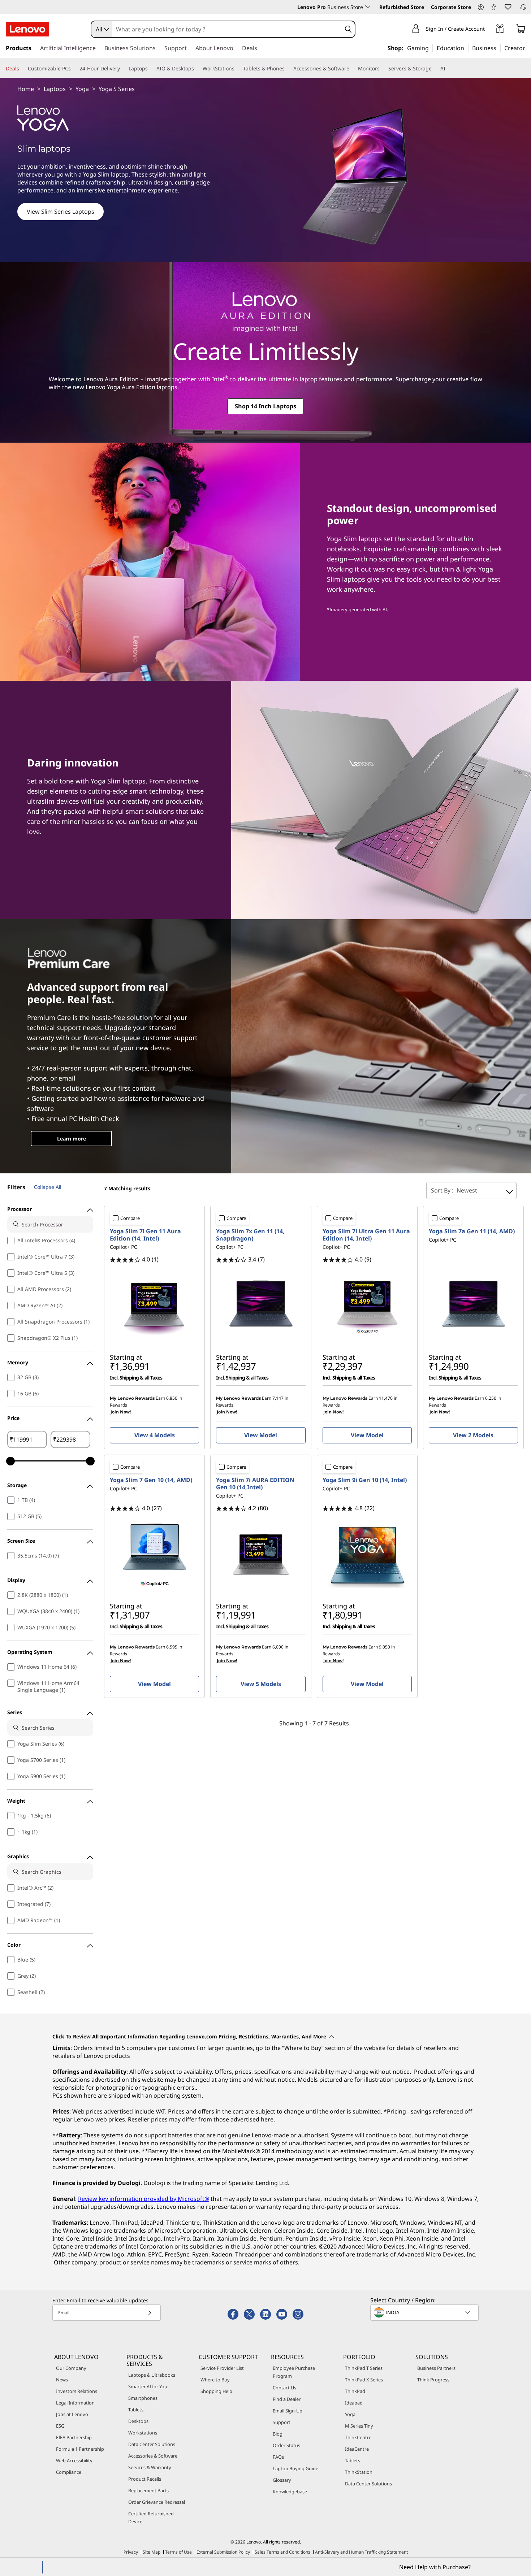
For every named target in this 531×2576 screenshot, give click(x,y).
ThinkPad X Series (364, 2380)
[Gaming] (431, 48)
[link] (493, 9)
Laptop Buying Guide (295, 2468)
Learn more (72, 1139)
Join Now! (121, 1412)
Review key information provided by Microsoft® (144, 2199)
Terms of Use (178, 2552)
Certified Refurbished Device (151, 2518)
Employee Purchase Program (294, 2372)
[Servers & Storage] (435, 69)
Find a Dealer (287, 2399)
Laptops (55, 89)
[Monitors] (383, 69)
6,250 (491, 1398)
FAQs (278, 2457)
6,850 (172, 1398)
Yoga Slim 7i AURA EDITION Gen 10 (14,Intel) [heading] (255, 1484)
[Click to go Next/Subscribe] (150, 2313)
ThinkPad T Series (364, 2368)
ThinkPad (355, 2391)
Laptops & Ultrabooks (152, 2375)
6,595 (172, 1647)
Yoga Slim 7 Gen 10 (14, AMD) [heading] (151, 1480)
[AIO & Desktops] (197, 69)
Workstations (143, 2433)
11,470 (386, 1398)
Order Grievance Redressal (157, 2502)
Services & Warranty (150, 2467)
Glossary (282, 2480)
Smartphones (143, 2398)
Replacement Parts (148, 2490)
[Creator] (528, 48)
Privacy (131, 2552)
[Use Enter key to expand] (489, 30)
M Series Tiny (359, 2426)
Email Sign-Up (288, 2411)
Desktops (138, 2421)
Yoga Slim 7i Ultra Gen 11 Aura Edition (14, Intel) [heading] (366, 1235)
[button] (481, 8)
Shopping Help (216, 2391)
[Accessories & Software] (352, 69)
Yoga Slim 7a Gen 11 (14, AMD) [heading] (472, 1231)
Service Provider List (222, 2368)
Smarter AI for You (148, 2386)
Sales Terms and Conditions (282, 2552)
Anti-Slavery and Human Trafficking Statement (361, 2552)
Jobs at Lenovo (72, 2414)
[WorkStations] (237, 69)
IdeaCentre (357, 2449)
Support (282, 2422)
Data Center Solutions (152, 2444)
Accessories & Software (153, 2456)
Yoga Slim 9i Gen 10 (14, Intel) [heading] (365, 1480)
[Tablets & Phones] (288, 69)
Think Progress (433, 2380)
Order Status (286, 2445)
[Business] (498, 48)
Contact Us (284, 2388)
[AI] (448, 69)
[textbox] (425, 2312)
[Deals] (22, 69)
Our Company (71, 2368)
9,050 (385, 1647)
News (62, 2380)
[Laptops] (151, 69)
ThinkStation (359, 2472)
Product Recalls (145, 2479)
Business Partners (436, 2368)
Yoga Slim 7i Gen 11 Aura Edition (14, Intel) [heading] (145, 1235)
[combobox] (102, 29)
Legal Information (75, 2403)
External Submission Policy (223, 2552)
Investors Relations (77, 2391)
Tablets (136, 2410)
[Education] (466, 48)
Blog (278, 2434)
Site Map (152, 2552)
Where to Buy (215, 2380)
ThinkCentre (358, 2437)
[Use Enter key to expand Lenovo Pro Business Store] (368, 7)
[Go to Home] (27, 29)
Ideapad (354, 2403)
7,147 (278, 1398)
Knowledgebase (290, 2492)
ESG (60, 2426)
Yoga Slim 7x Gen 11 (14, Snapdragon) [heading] (250, 1235)
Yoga (82, 89)
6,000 (278, 1647)
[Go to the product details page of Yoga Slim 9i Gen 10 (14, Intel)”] (367, 1555)
